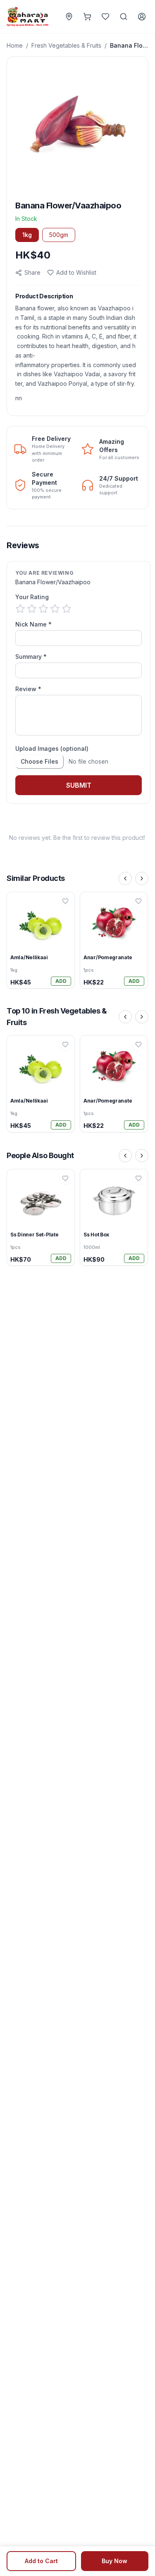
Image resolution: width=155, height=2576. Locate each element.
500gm (59, 235)
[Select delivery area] (69, 17)
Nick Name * (33, 624)
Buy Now (114, 2561)
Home (15, 45)
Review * (28, 689)
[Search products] (124, 17)
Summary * (31, 657)
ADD (61, 981)
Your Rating (32, 597)
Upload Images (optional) (52, 749)
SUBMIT (79, 785)
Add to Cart (41, 2561)
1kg (27, 235)
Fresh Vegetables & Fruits (66, 45)
